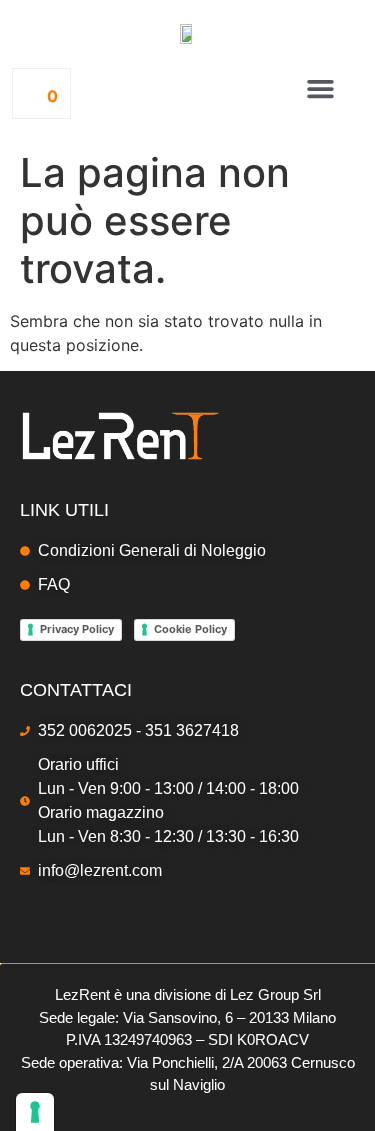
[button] (321, 89)
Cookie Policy (190, 629)
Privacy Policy (77, 629)
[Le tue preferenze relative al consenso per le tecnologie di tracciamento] (35, 1112)
